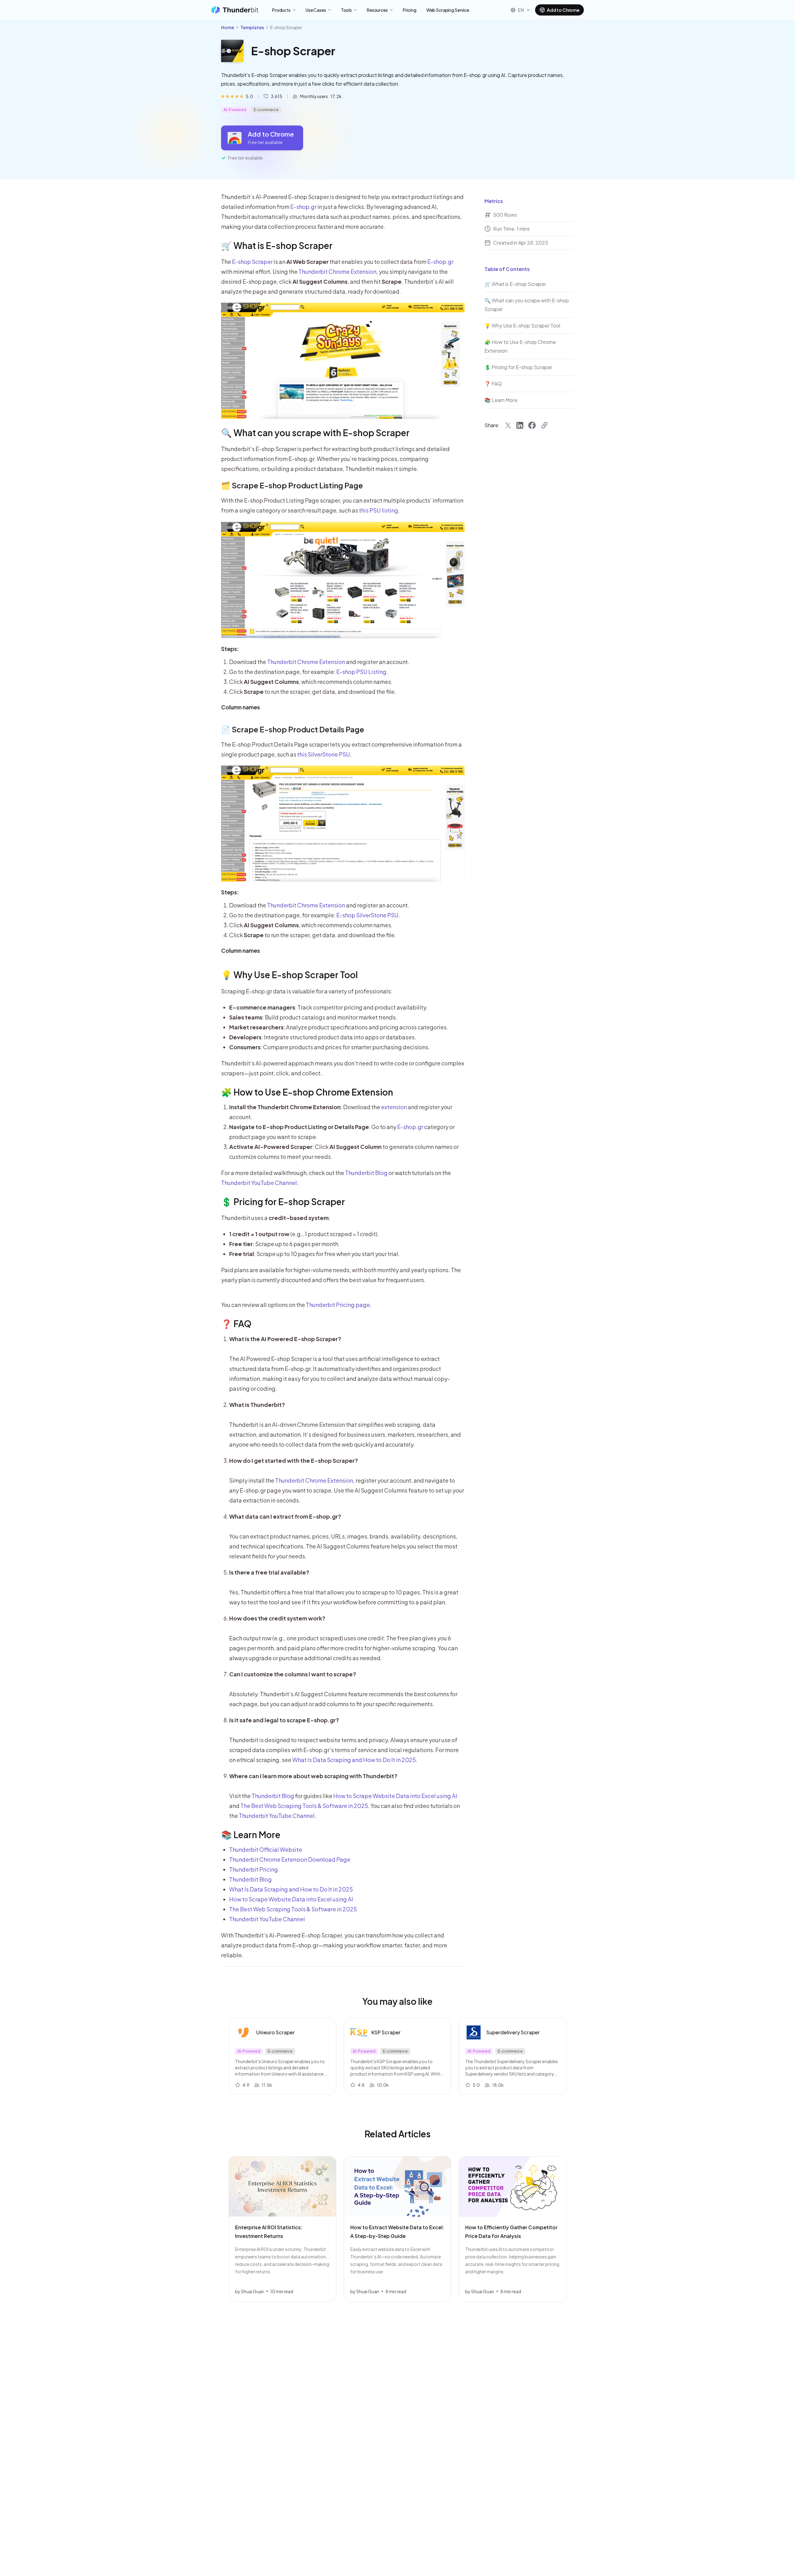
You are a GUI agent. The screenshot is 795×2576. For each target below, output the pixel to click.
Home (228, 27)
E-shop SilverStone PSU (367, 915)
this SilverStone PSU (324, 754)
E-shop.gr (303, 207)
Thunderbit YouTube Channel (259, 1183)
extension (394, 1107)
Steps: (230, 649)
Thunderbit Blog (366, 1173)
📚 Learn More (251, 1835)
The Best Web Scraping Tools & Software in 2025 (304, 1806)
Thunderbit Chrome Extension (337, 271)
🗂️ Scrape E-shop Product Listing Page (292, 485)
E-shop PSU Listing (361, 672)
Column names (241, 707)
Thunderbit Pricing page (338, 1305)
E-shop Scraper (252, 262)
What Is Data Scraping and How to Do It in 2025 (354, 1760)
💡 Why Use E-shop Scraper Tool (289, 975)
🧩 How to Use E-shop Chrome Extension (307, 1092)
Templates (252, 27)
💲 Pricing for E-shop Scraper (283, 1202)
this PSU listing (379, 510)
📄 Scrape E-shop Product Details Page (293, 729)
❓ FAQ (236, 1324)
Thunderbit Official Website (266, 1849)
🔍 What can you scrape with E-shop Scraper (315, 433)
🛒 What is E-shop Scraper (277, 245)
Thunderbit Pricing (254, 1869)
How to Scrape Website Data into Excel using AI (395, 1796)
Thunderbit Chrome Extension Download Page (290, 1859)
